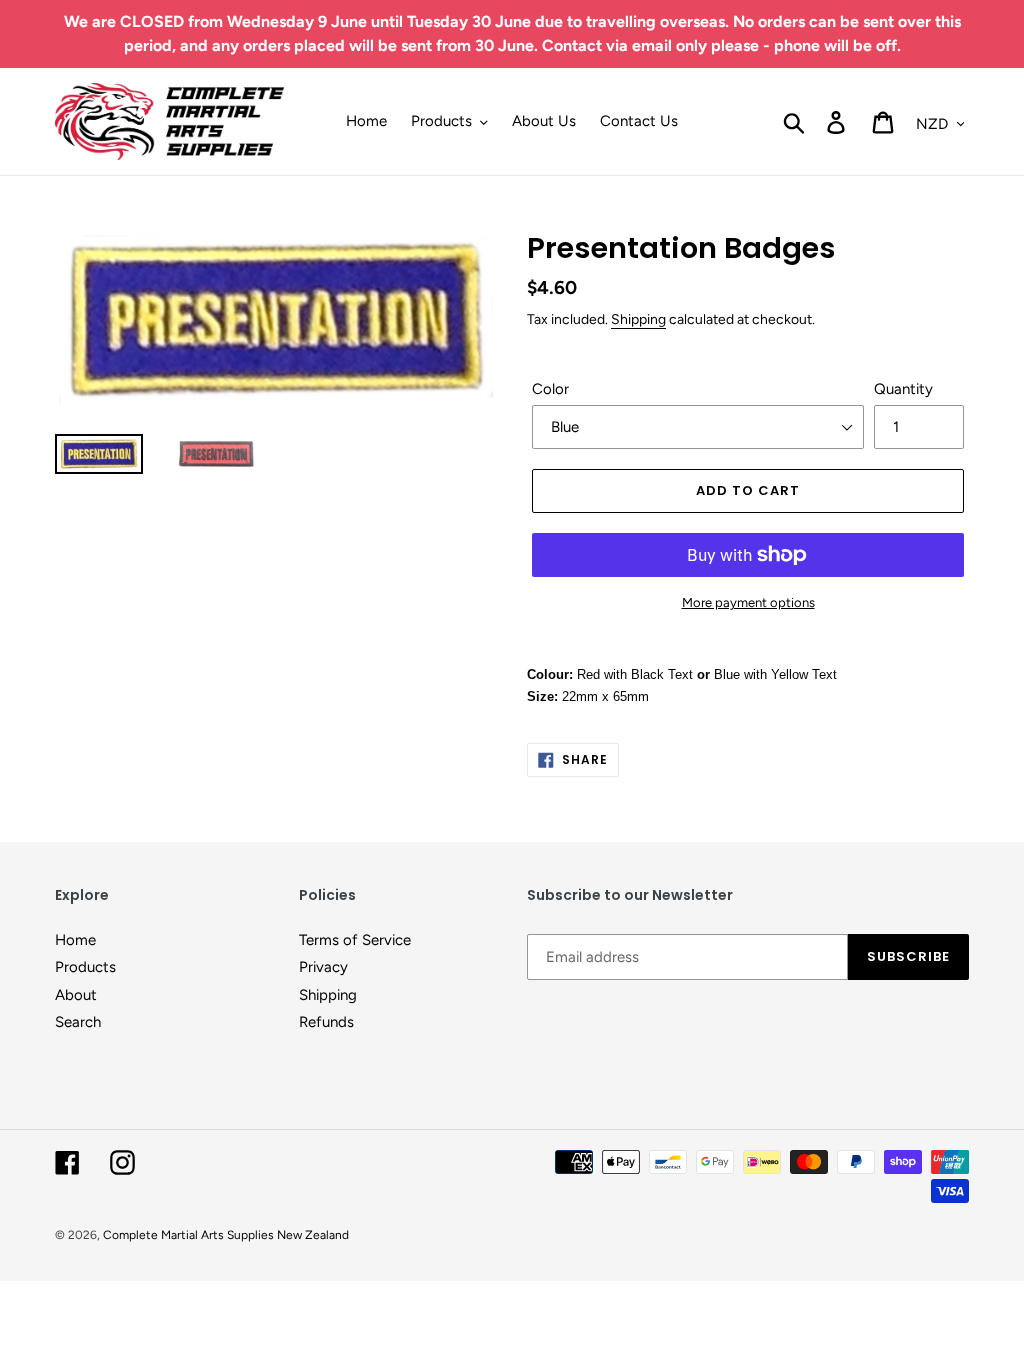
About (76, 995)
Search (78, 1022)
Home (75, 940)
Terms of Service (355, 940)
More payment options (748, 602)
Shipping (638, 319)
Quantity (903, 389)
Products (85, 967)
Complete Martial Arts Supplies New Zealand (226, 1235)
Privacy (323, 967)
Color (550, 389)
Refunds (326, 1022)
